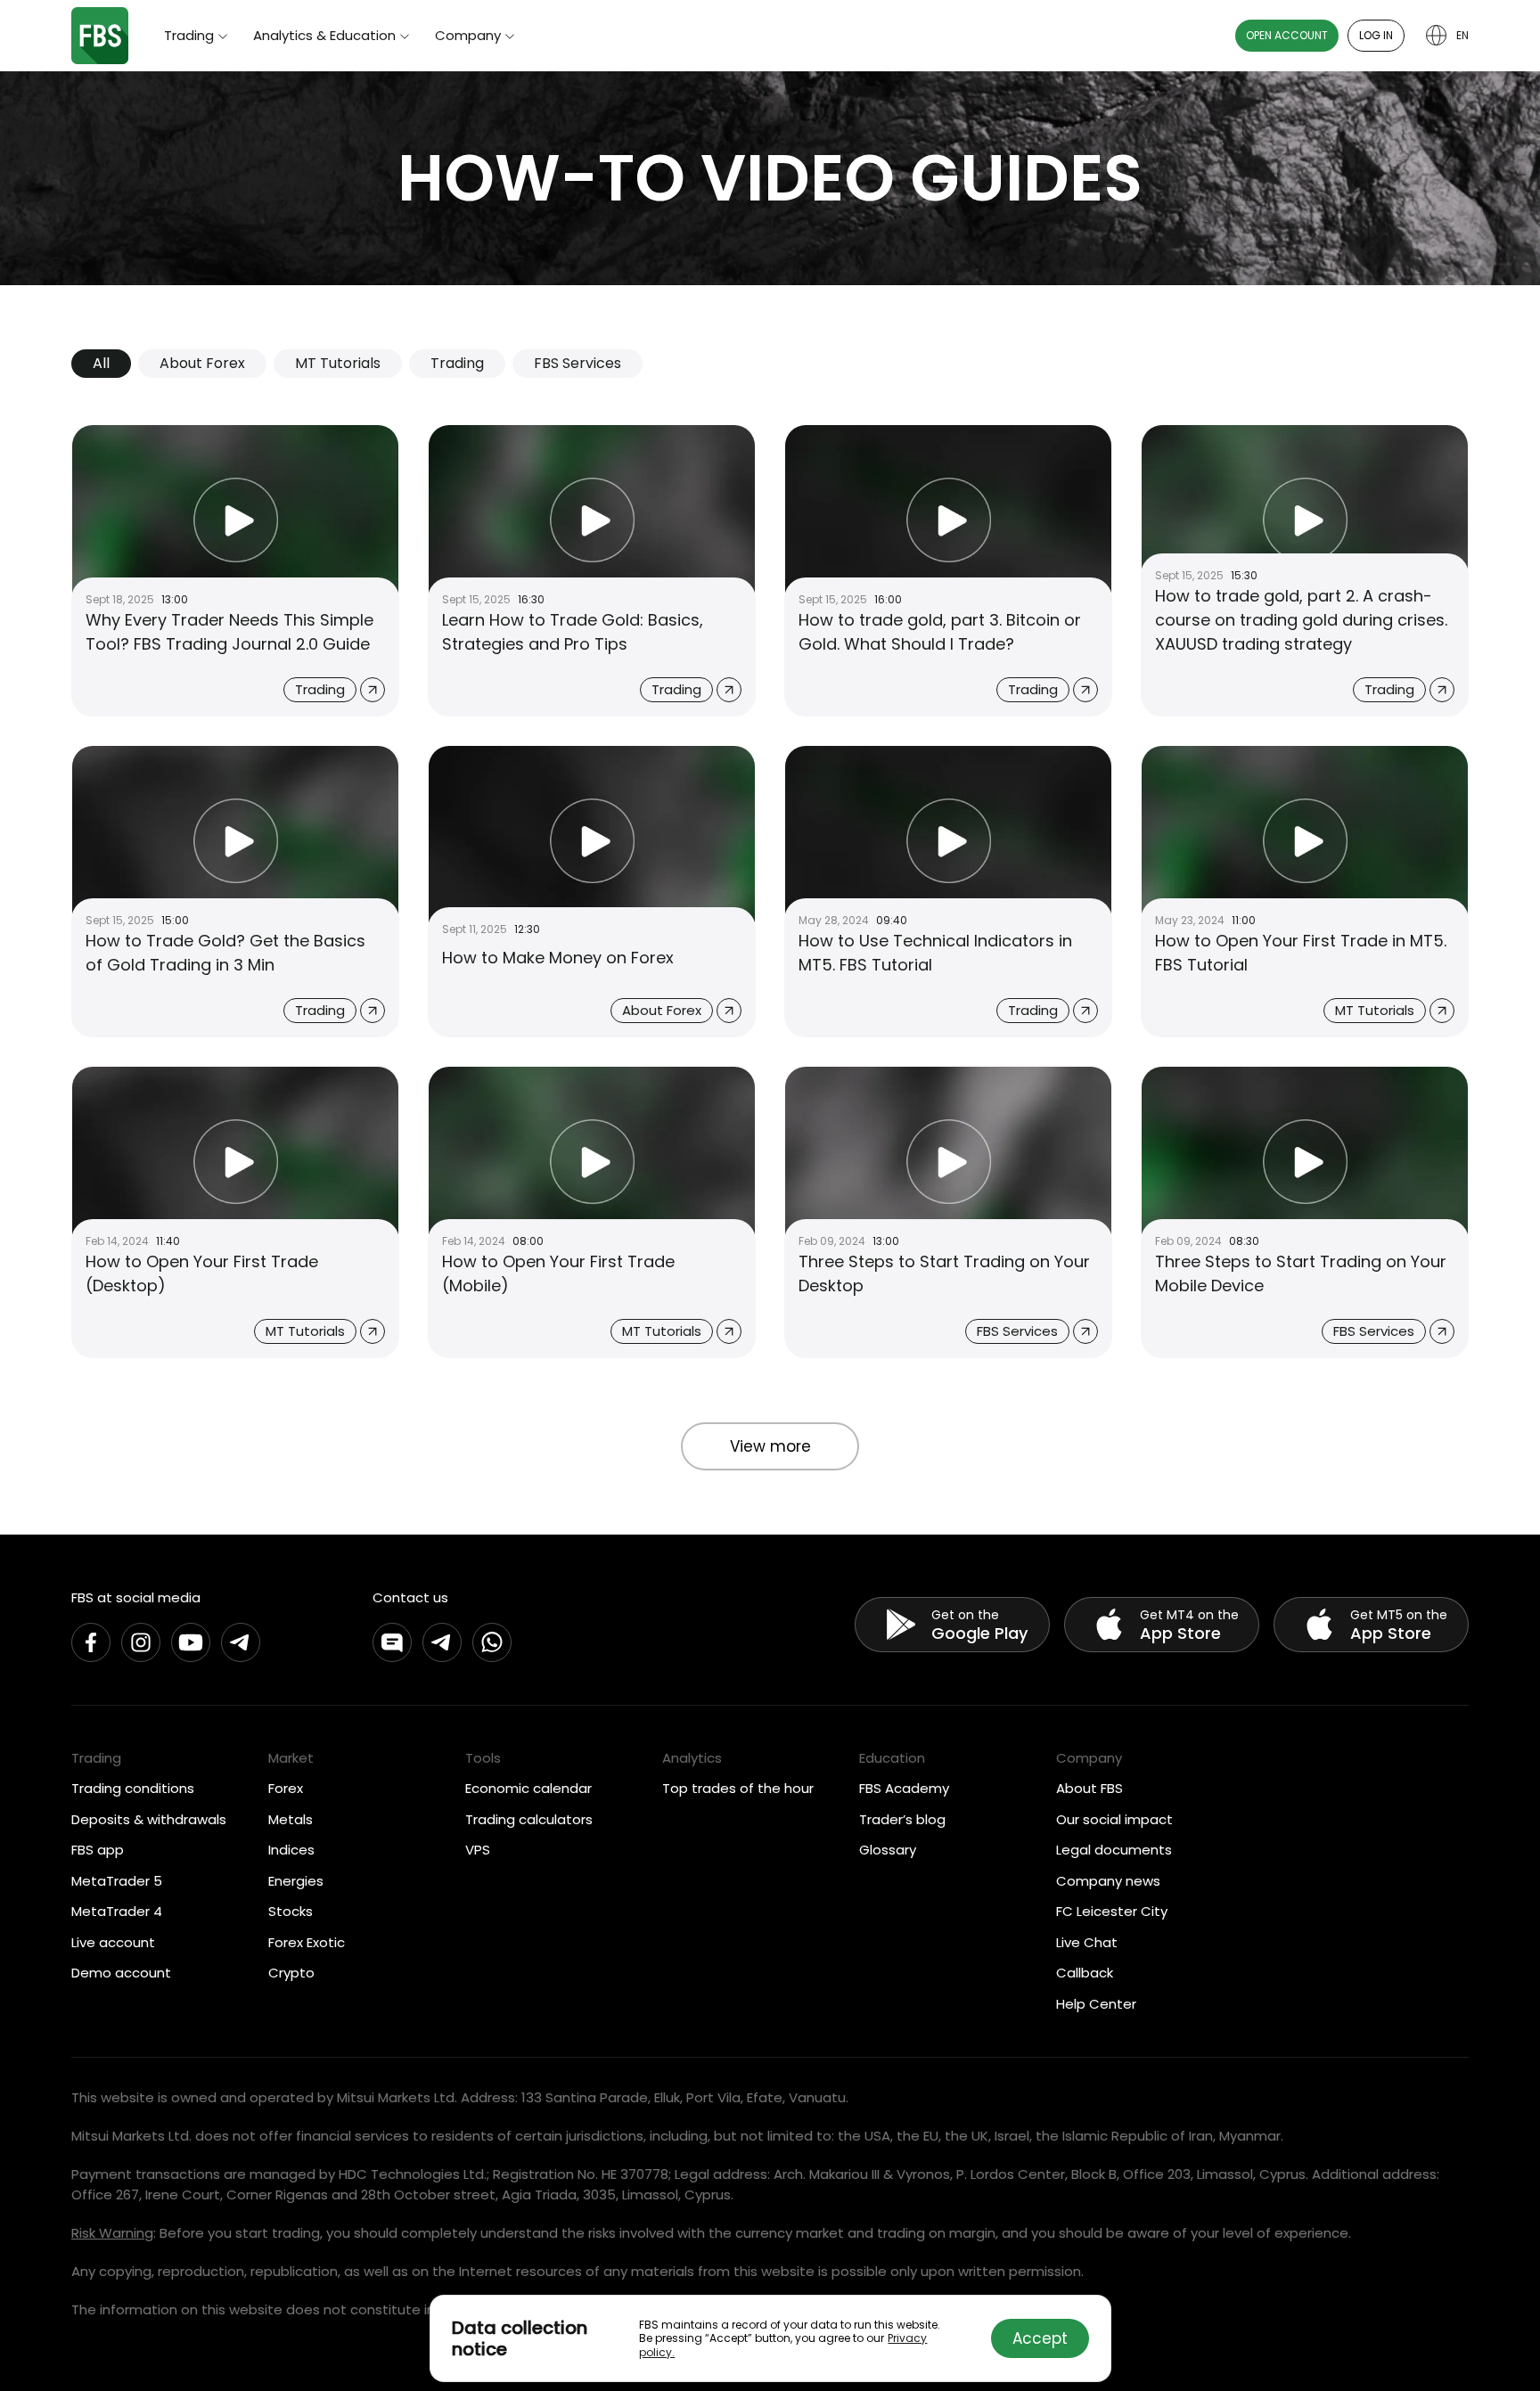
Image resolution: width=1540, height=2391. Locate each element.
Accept (1040, 2338)
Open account (1287, 35)
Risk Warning (112, 2233)
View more (770, 1446)
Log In (1376, 35)
